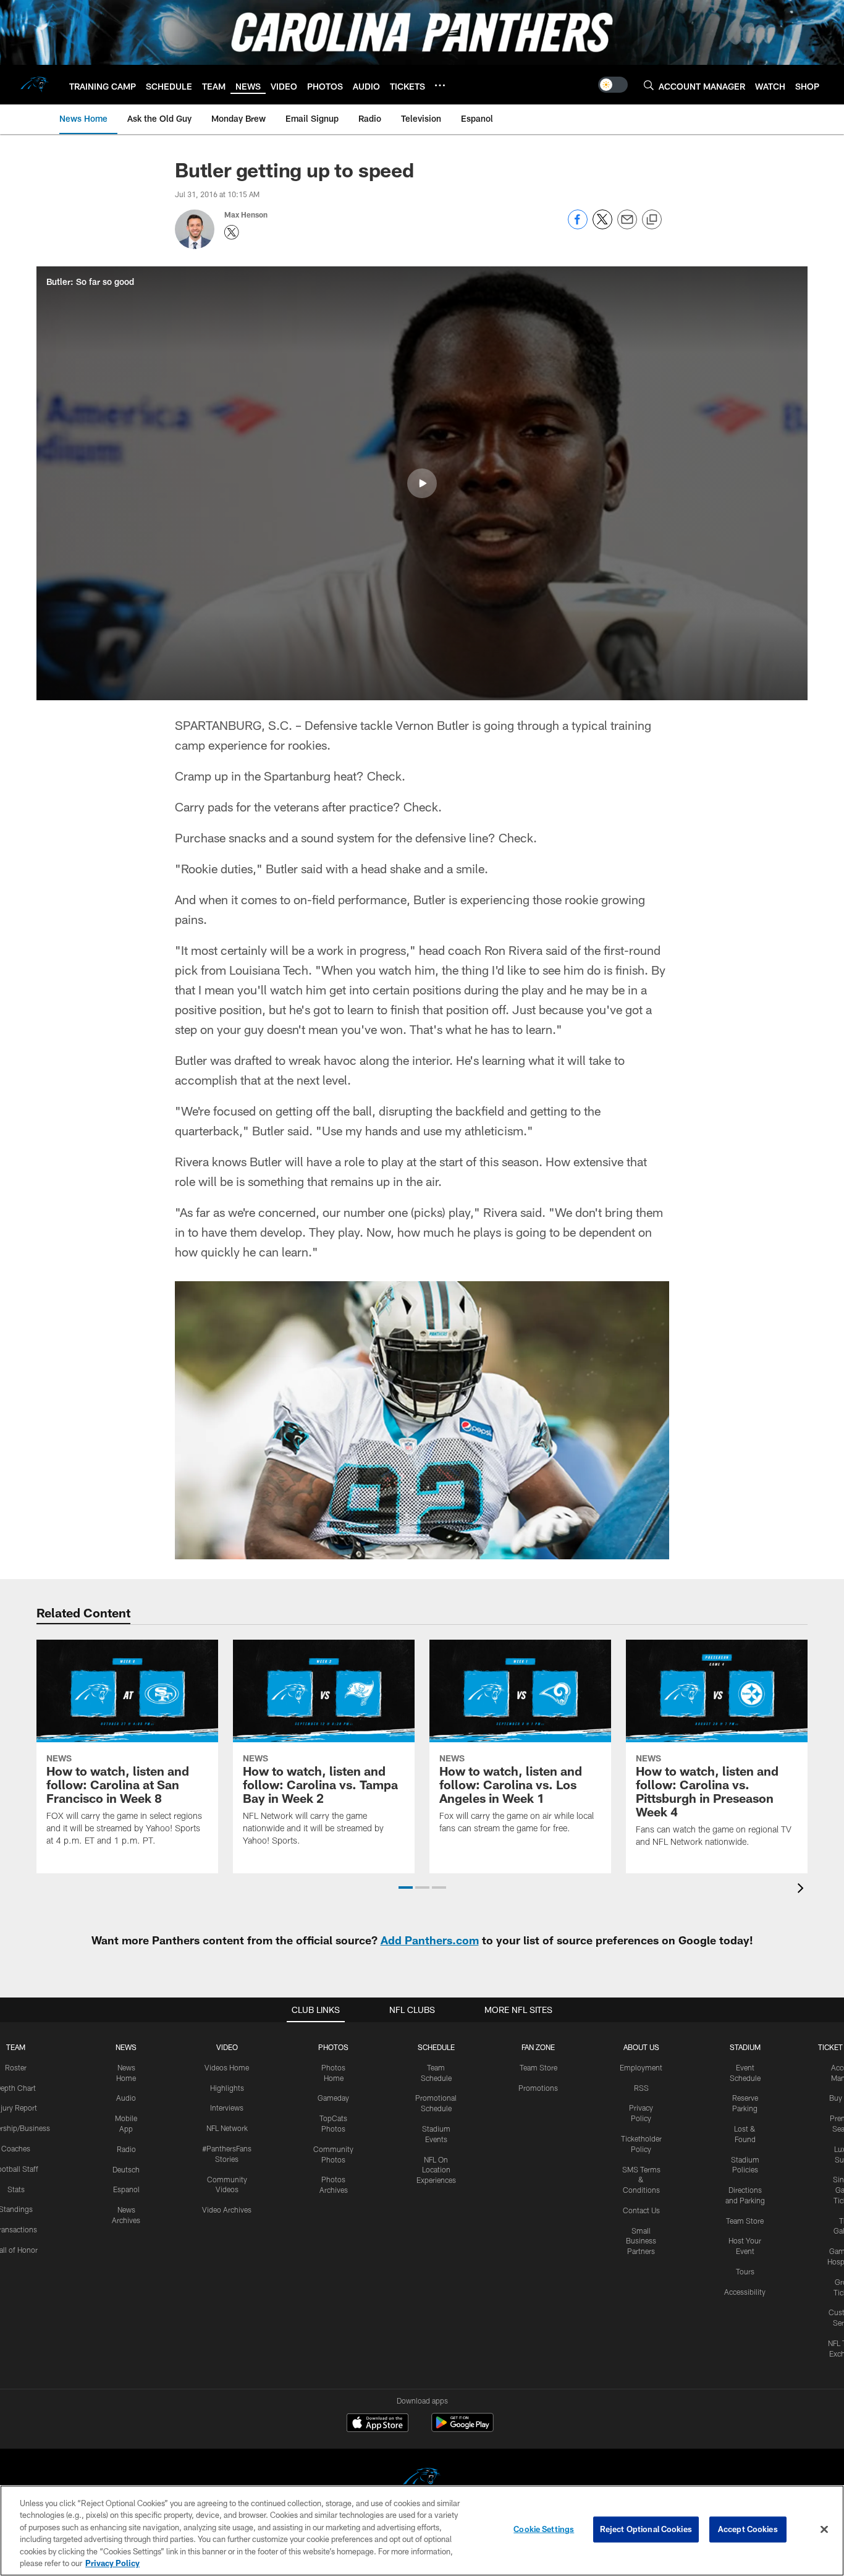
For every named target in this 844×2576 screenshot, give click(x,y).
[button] (422, 483)
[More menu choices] (440, 85)
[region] (422, 2531)
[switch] (613, 85)
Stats (16, 2189)
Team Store (538, 2067)
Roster (16, 2067)
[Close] (824, 2530)
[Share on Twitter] (602, 226)
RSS (641, 2088)
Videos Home (227, 2067)
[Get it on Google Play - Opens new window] (462, 2429)
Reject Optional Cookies (646, 2529)
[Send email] (627, 226)
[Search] (649, 85)
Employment (641, 2067)
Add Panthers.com (430, 1940)
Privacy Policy (112, 2563)
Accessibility (745, 2292)
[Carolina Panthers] (422, 2480)
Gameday (333, 2098)
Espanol (126, 2189)
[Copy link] (652, 220)
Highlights (227, 2088)
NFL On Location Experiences (436, 2170)
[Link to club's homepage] (35, 85)
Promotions (538, 2088)
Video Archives (227, 2210)
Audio (126, 2098)
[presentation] (803, 1890)
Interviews (227, 2108)
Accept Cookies (748, 2529)
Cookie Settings (544, 2529)
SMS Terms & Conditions (641, 2180)
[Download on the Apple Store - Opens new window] (378, 2424)
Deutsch (126, 2169)
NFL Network (227, 2128)
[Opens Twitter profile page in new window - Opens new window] (232, 232)
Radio (126, 2149)
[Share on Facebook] (578, 226)
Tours (745, 2271)
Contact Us (641, 2210)
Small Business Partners (641, 2241)
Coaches (16, 2148)
